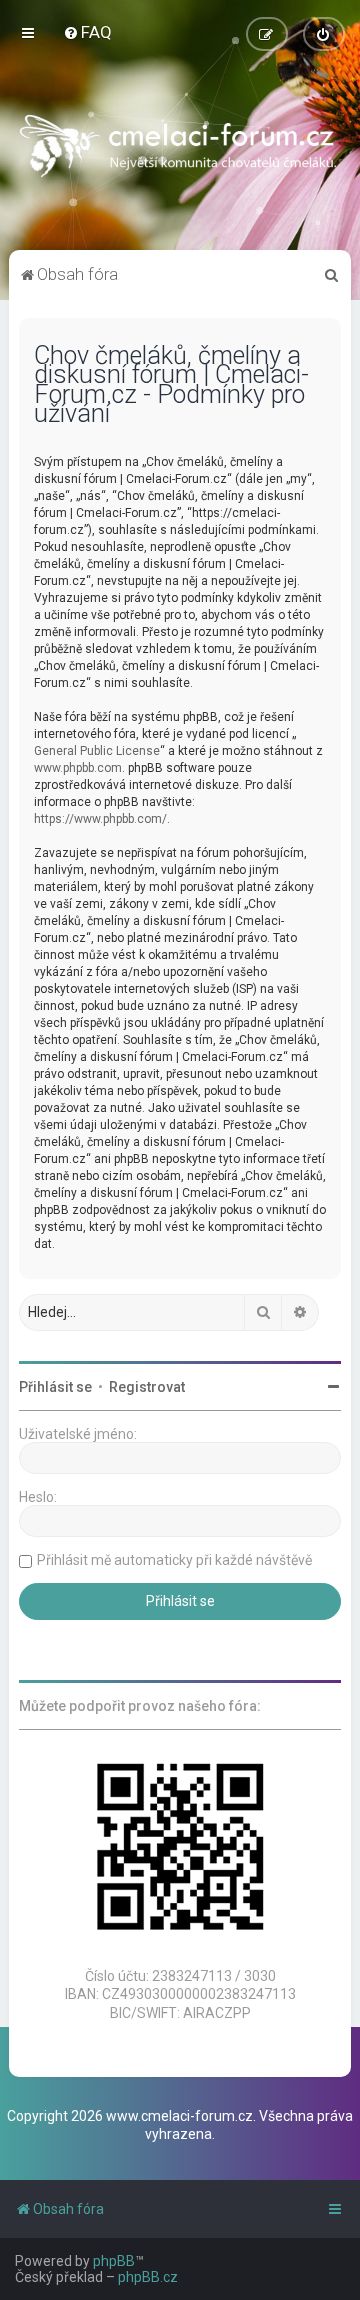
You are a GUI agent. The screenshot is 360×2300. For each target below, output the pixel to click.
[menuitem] (87, 32)
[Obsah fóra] (180, 150)
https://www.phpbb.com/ (100, 819)
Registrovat (147, 1387)
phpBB (114, 2261)
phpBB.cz (148, 2277)
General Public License (97, 751)
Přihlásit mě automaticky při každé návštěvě (174, 1560)
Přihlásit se (55, 1387)
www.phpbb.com (78, 768)
